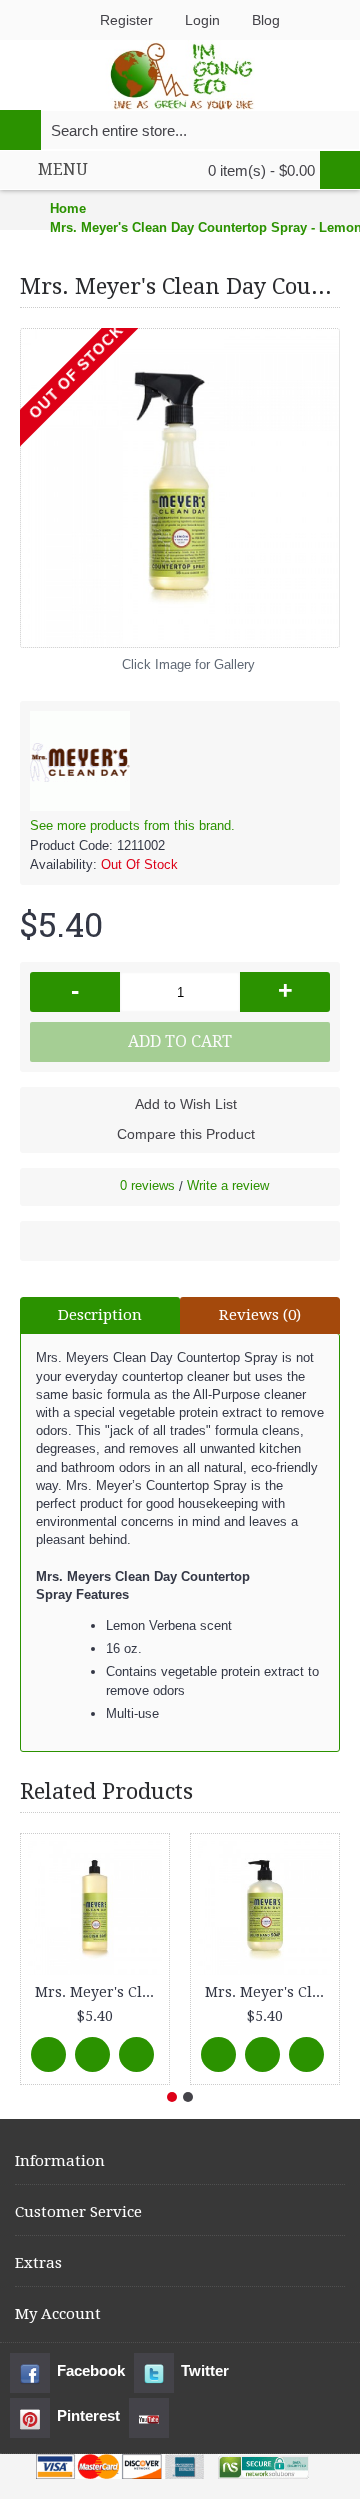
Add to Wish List (186, 1104)
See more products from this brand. (132, 825)
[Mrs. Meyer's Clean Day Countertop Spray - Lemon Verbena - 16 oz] (180, 488)
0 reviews (147, 1185)
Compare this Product (186, 1134)
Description (100, 1315)
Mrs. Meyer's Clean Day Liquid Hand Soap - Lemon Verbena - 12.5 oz (268, 1992)
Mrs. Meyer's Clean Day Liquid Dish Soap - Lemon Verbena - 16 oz (98, 1992)
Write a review (228, 1185)
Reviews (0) (260, 1315)
